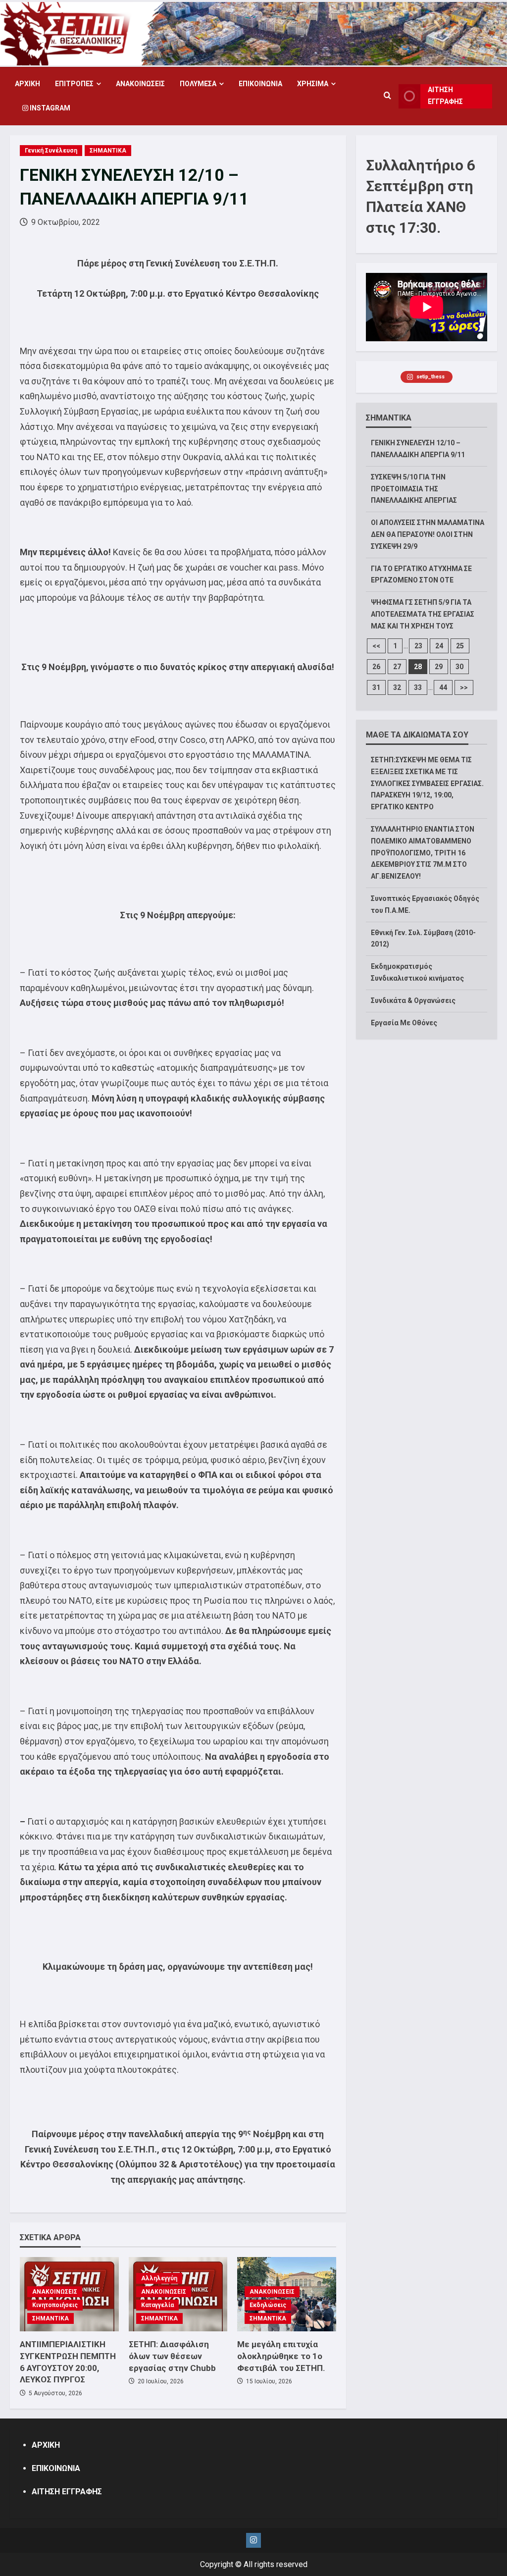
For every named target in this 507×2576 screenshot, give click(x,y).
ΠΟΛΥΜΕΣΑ (198, 84)
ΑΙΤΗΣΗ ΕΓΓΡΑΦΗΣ (445, 96)
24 (439, 646)
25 (460, 646)
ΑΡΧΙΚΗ (27, 84)
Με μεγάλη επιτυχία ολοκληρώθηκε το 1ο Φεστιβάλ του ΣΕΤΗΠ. (281, 2356)
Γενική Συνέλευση (51, 151)
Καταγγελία (157, 2305)
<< (376, 646)
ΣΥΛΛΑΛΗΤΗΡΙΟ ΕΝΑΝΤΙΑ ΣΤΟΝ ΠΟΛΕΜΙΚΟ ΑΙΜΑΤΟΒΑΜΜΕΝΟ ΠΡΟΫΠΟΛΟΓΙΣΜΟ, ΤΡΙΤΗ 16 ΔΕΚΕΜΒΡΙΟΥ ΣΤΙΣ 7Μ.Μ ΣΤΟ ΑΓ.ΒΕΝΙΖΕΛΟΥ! (423, 853)
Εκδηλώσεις (268, 2305)
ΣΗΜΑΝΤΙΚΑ (108, 151)
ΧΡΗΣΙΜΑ (313, 84)
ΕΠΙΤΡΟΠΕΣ (74, 84)
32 (397, 687)
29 (439, 667)
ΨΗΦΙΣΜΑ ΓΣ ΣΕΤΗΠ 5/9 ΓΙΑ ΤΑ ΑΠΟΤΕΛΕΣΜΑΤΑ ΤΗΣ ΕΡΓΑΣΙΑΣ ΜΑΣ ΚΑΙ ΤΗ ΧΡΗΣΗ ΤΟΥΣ (423, 614)
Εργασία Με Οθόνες (404, 1023)
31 (376, 687)
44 (443, 687)
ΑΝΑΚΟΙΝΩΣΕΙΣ (140, 84)
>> (464, 687)
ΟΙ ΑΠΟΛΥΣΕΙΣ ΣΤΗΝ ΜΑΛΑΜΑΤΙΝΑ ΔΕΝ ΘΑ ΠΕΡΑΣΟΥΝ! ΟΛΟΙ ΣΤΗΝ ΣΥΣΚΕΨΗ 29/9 (428, 534)
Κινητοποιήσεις (55, 2305)
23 (418, 646)
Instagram (49, 108)
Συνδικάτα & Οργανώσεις (413, 1000)
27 (397, 667)
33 (418, 687)
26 (376, 667)
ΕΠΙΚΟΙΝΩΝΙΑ (260, 84)
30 (459, 667)
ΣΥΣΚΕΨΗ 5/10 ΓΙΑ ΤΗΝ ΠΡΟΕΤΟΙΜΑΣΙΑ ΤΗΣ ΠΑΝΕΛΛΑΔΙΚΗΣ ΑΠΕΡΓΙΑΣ (414, 489)
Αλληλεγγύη (159, 2278)
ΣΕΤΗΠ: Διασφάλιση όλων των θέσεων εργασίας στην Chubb (172, 2356)
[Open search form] (387, 96)
